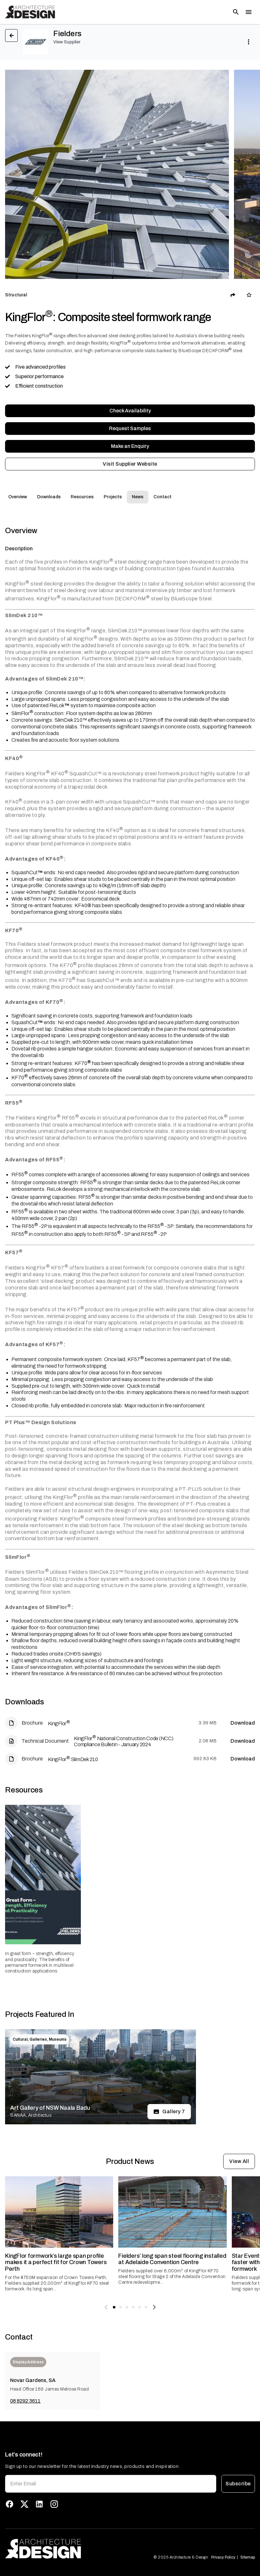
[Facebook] (10, 2504)
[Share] (233, 295)
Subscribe (238, 2484)
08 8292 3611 (25, 2401)
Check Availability (130, 411)
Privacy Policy (223, 2557)
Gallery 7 (174, 2111)
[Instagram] (54, 2504)
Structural (16, 295)
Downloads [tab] (49, 497)
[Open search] (236, 12)
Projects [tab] (113, 497)
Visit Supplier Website (130, 464)
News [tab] (138, 497)
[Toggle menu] (249, 12)
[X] (24, 2504)
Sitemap (248, 2557)
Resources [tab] (82, 497)
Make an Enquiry (130, 446)
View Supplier (67, 42)
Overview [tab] (18, 497)
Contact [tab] (162, 497)
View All (239, 2161)
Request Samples (130, 428)
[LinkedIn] (39, 2504)
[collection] (249, 295)
